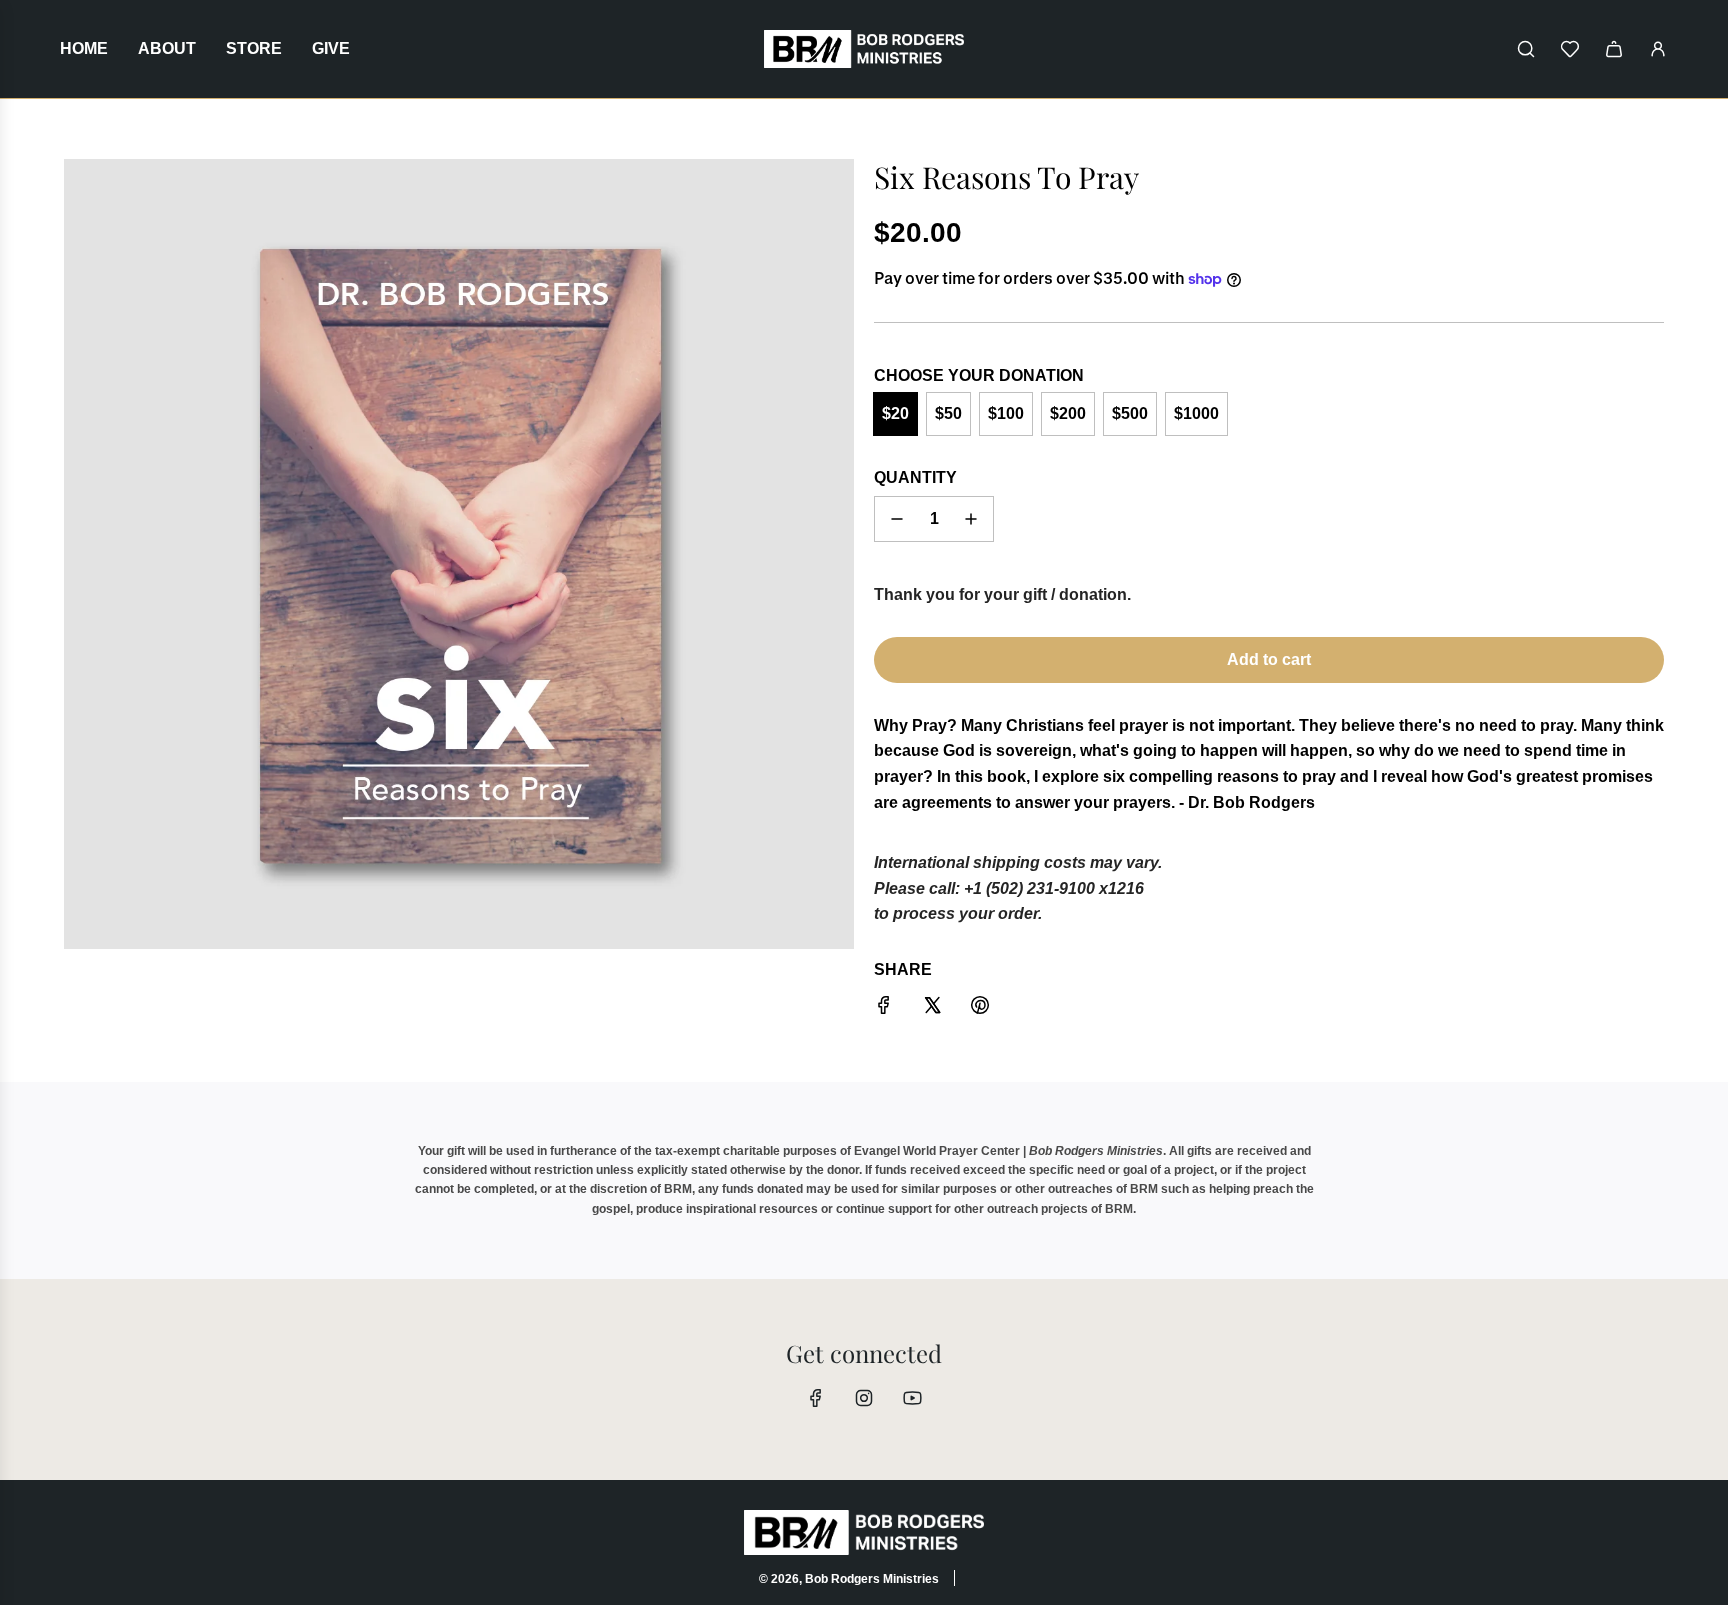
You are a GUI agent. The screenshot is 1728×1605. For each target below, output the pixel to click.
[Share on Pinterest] (980, 1009)
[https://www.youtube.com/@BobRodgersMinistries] (912, 1398)
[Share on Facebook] (884, 1009)
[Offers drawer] (1570, 49)
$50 (948, 413)
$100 (1006, 413)
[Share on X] (932, 1009)
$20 (895, 413)
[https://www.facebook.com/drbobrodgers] (816, 1398)
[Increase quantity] (971, 519)
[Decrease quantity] (897, 519)
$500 (1130, 413)
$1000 (1196, 413)
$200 (1068, 413)
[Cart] (1614, 49)
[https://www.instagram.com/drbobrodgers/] (864, 1398)
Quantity (915, 477)
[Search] (1526, 49)
